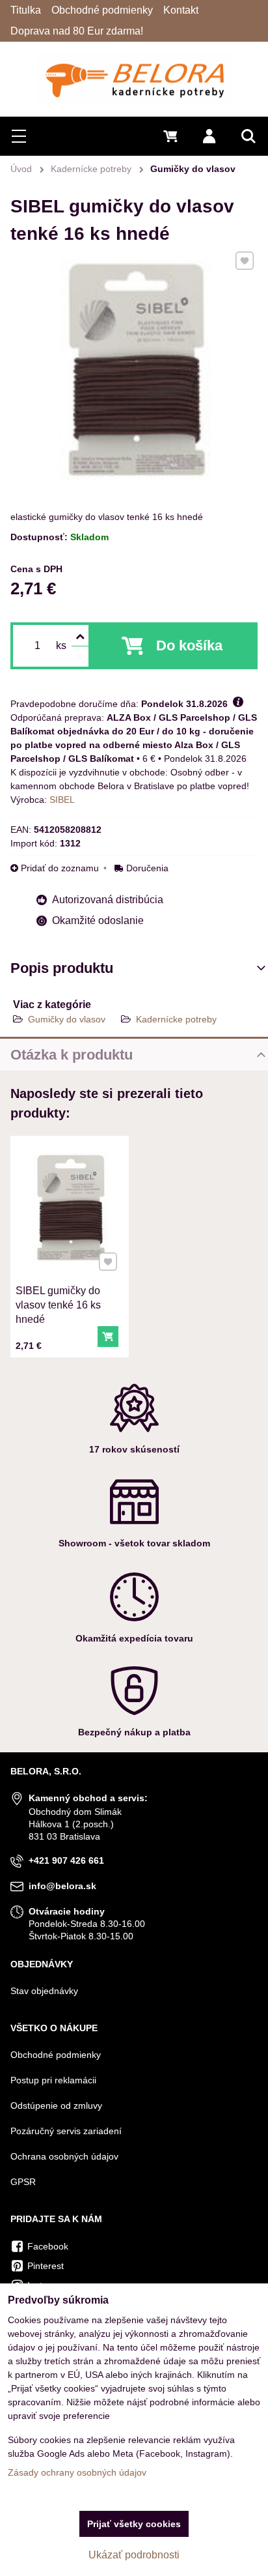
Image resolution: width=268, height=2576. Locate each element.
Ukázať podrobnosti (134, 2555)
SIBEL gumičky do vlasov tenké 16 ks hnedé (58, 1305)
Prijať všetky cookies (134, 2524)
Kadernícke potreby (176, 1019)
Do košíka (189, 645)
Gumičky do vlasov (67, 1019)
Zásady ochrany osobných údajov (77, 2472)
